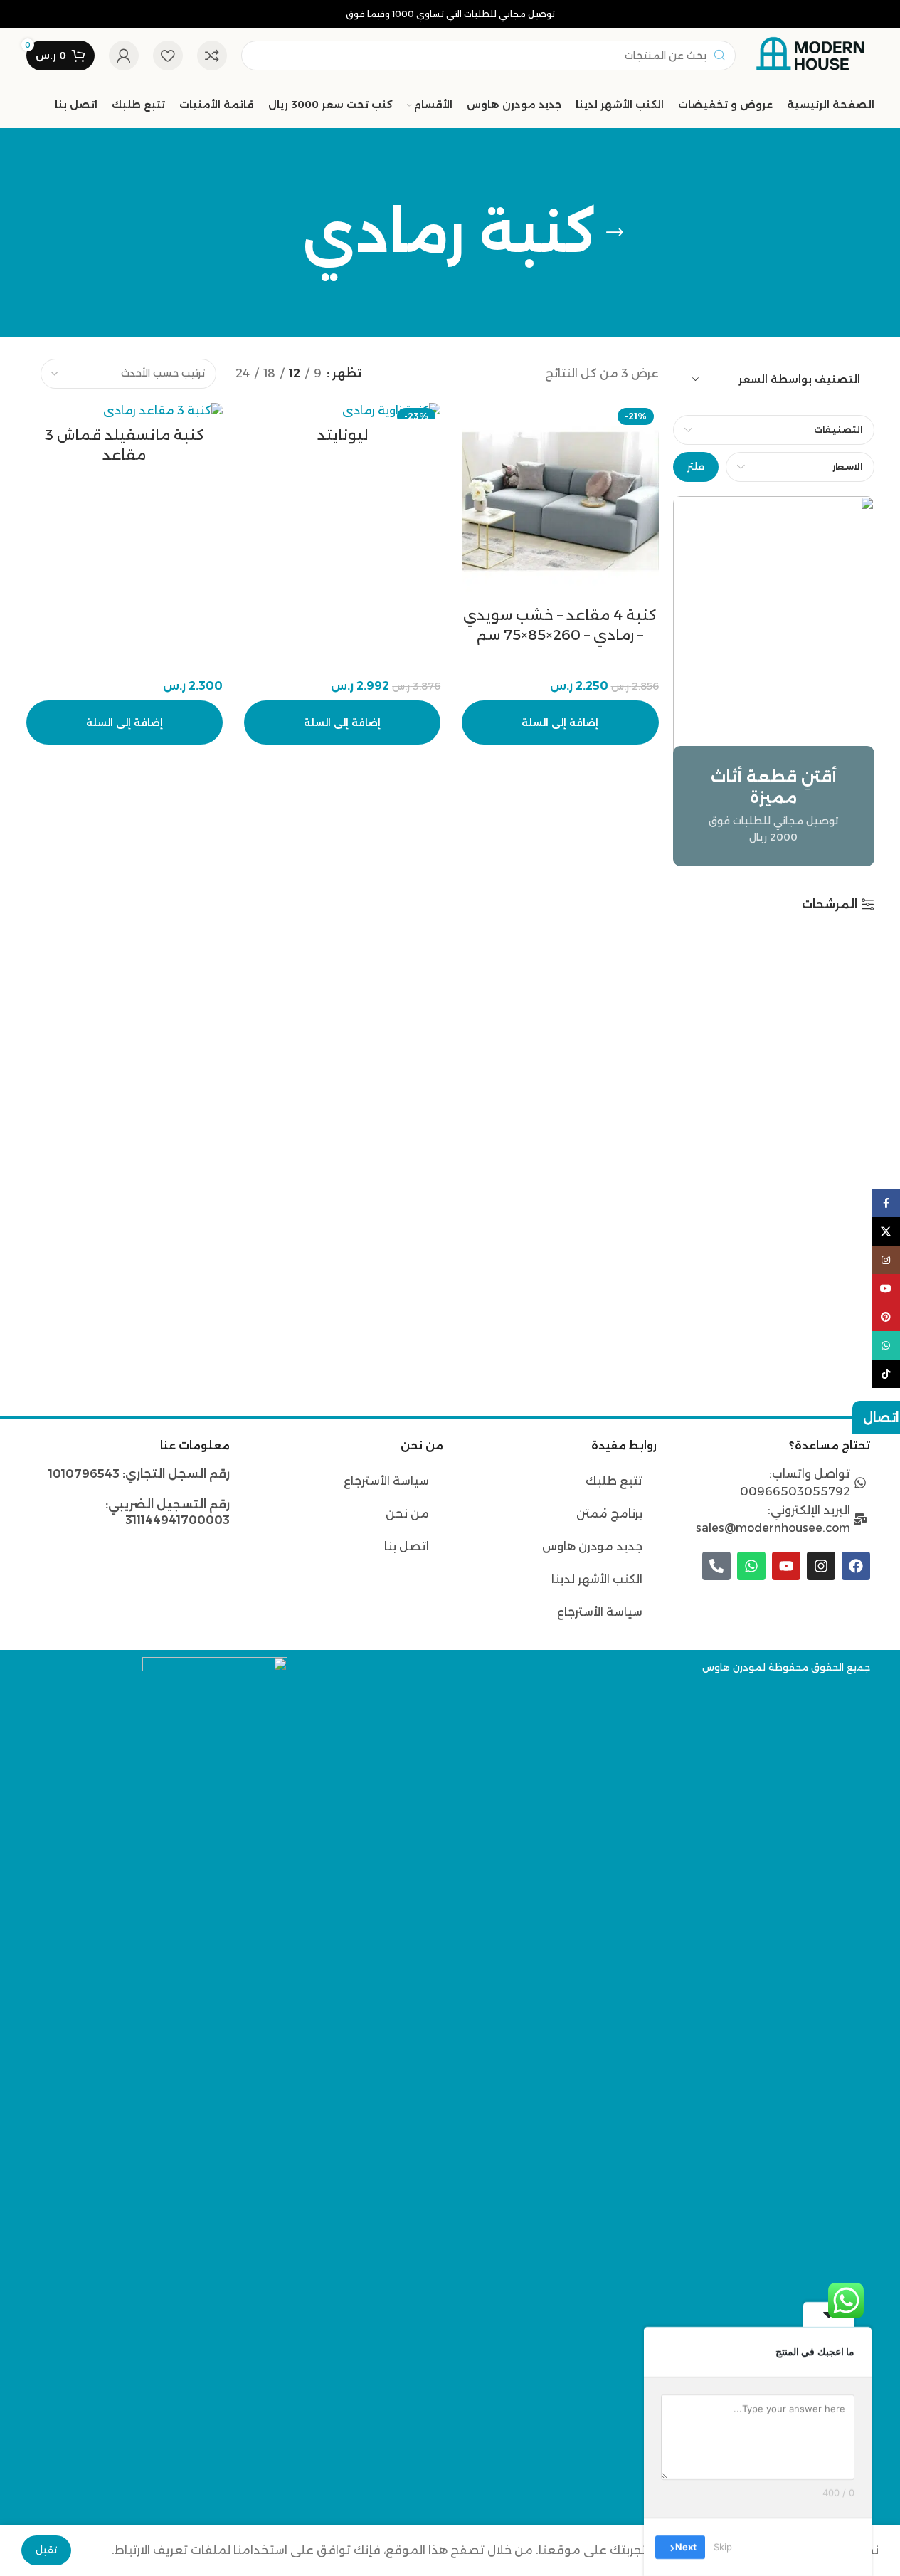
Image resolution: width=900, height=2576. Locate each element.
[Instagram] (821, 1566)
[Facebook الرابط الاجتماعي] (886, 1203)
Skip (723, 2547)
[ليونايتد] (342, 411)
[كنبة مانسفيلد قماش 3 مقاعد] (125, 411)
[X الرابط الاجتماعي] (886, 1231)
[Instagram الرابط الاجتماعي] (886, 1260)
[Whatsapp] (751, 1566)
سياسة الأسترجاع (600, 1612)
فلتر (696, 466)
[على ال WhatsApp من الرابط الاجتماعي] (886, 1345)
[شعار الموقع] (812, 54)
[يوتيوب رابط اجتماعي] (886, 1288)
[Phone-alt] (716, 1566)
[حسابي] (124, 56)
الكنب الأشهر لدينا (597, 1579)
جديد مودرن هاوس (592, 1546)
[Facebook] (856, 1566)
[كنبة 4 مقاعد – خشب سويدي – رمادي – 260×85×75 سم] (560, 501)
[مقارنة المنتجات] (212, 56)
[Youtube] (786, 1566)
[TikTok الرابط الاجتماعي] (886, 1374)
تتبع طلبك (614, 1481)
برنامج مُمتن (609, 1514)
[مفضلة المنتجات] (168, 56)
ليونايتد (343, 435)
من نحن (406, 1514)
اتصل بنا (407, 1546)
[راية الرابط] (774, 681)
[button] (560, 722)
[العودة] (615, 233)
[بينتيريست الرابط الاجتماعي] (886, 1317)
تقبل (46, 2550)
